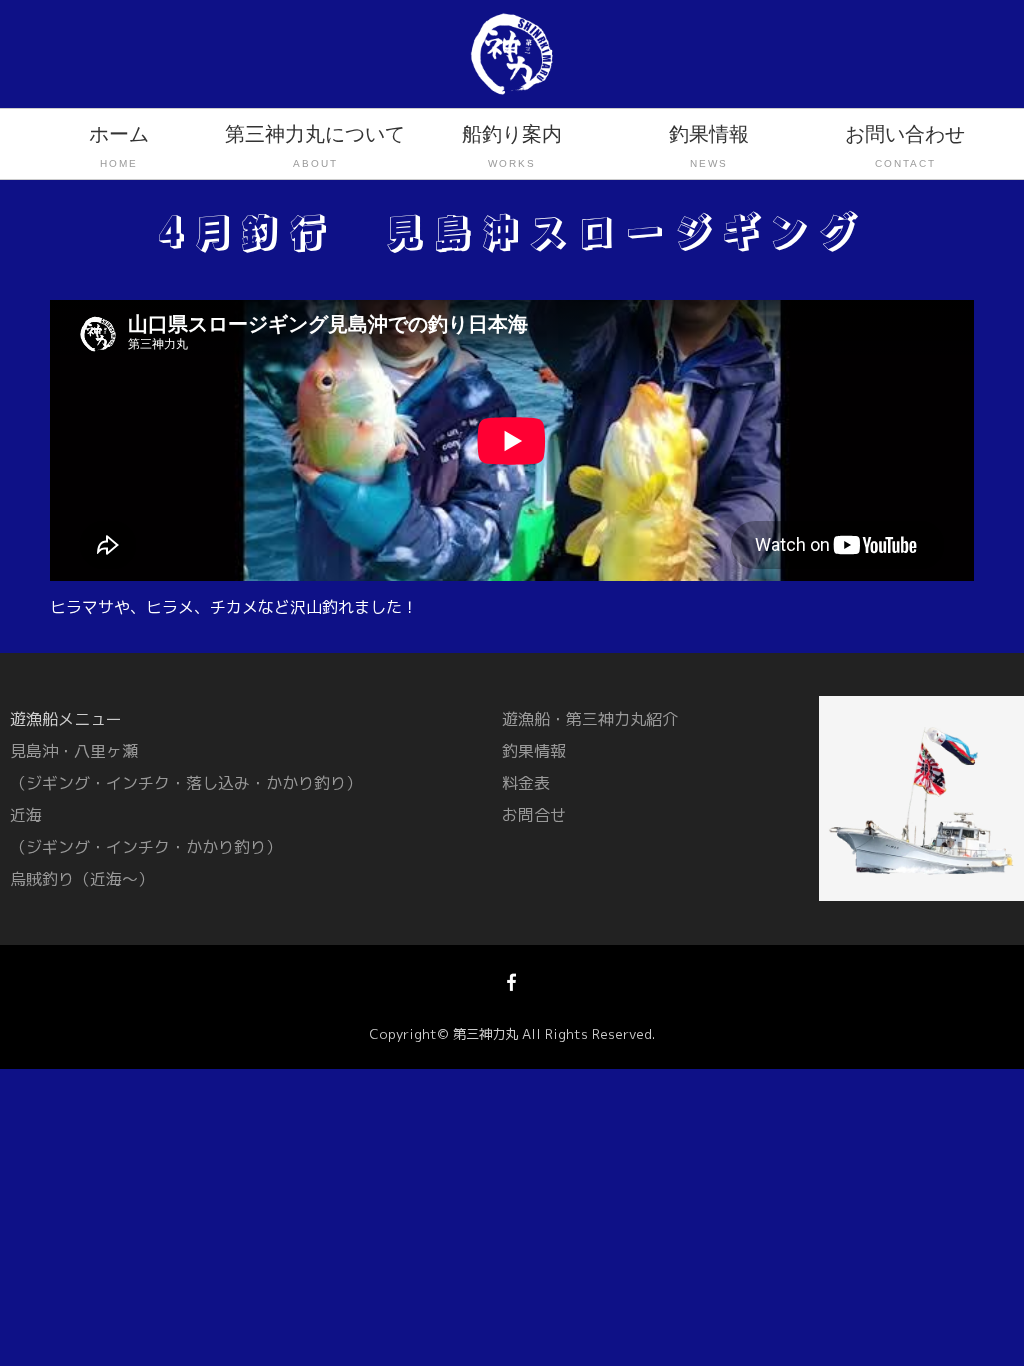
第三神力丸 (485, 1034)
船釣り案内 (512, 146)
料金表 (526, 783)
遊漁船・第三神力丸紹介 (590, 719)
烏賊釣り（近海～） (82, 879)
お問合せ (534, 815)
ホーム (119, 146)
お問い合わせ (905, 146)
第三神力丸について (315, 146)
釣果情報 (709, 146)
